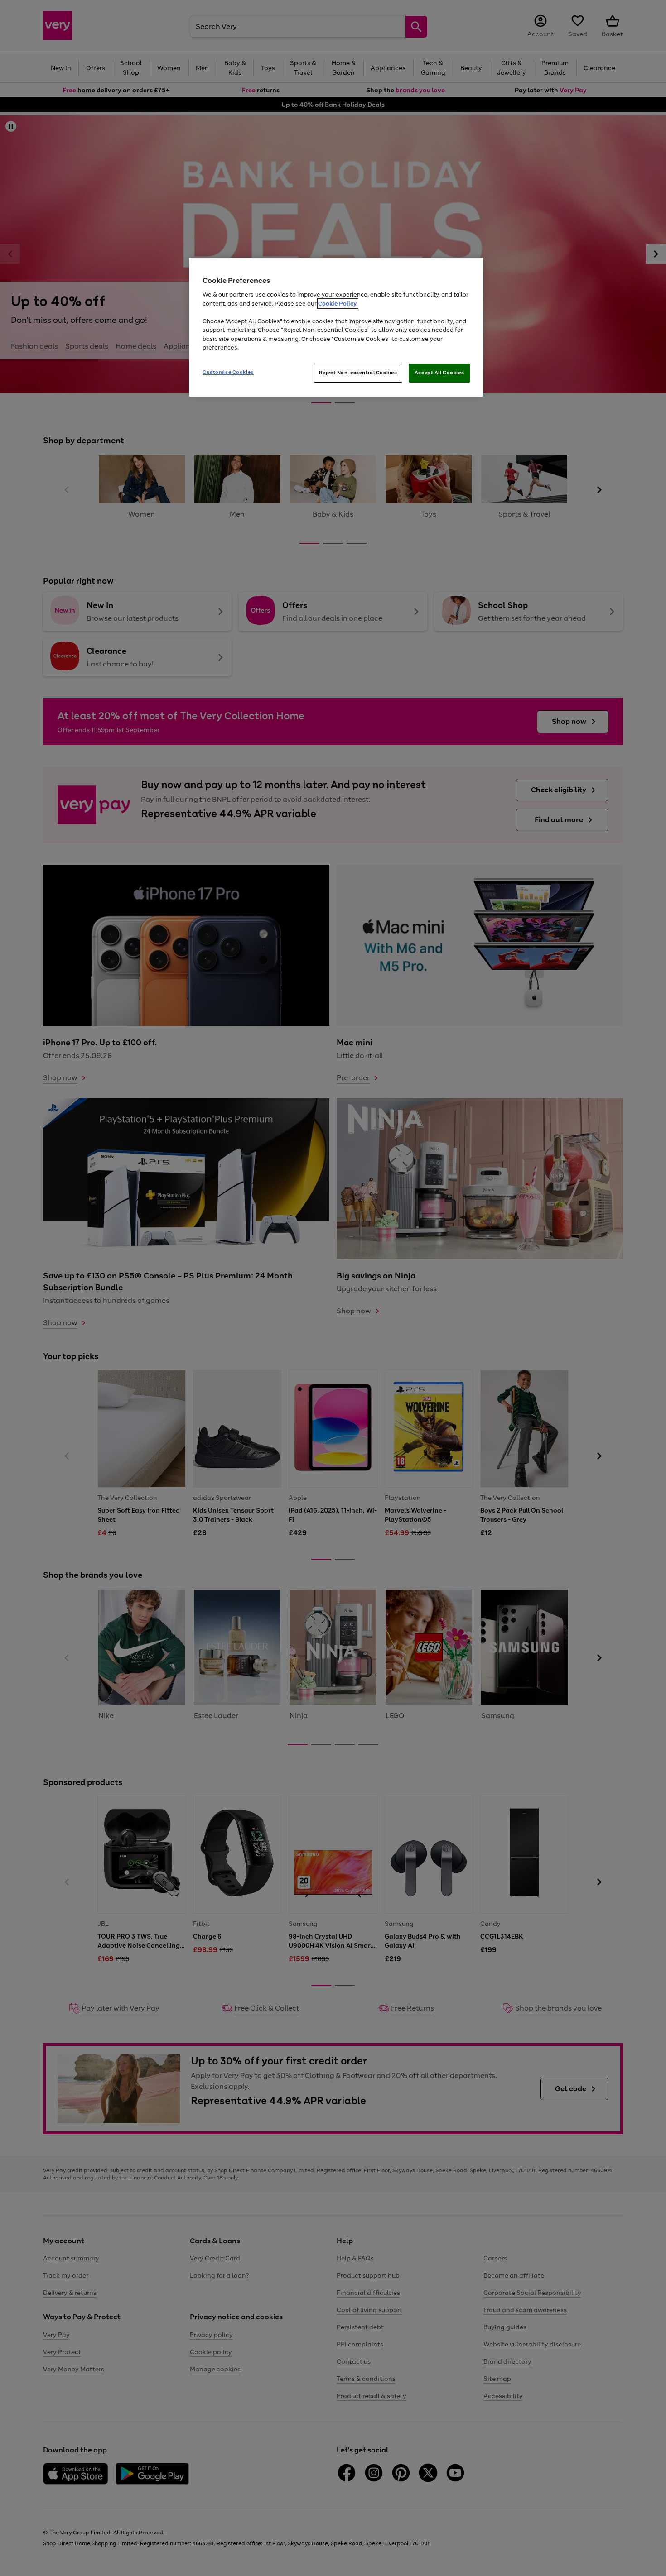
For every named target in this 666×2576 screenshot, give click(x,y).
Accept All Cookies (439, 373)
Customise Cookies (228, 372)
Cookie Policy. (338, 304)
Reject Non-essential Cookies (358, 373)
